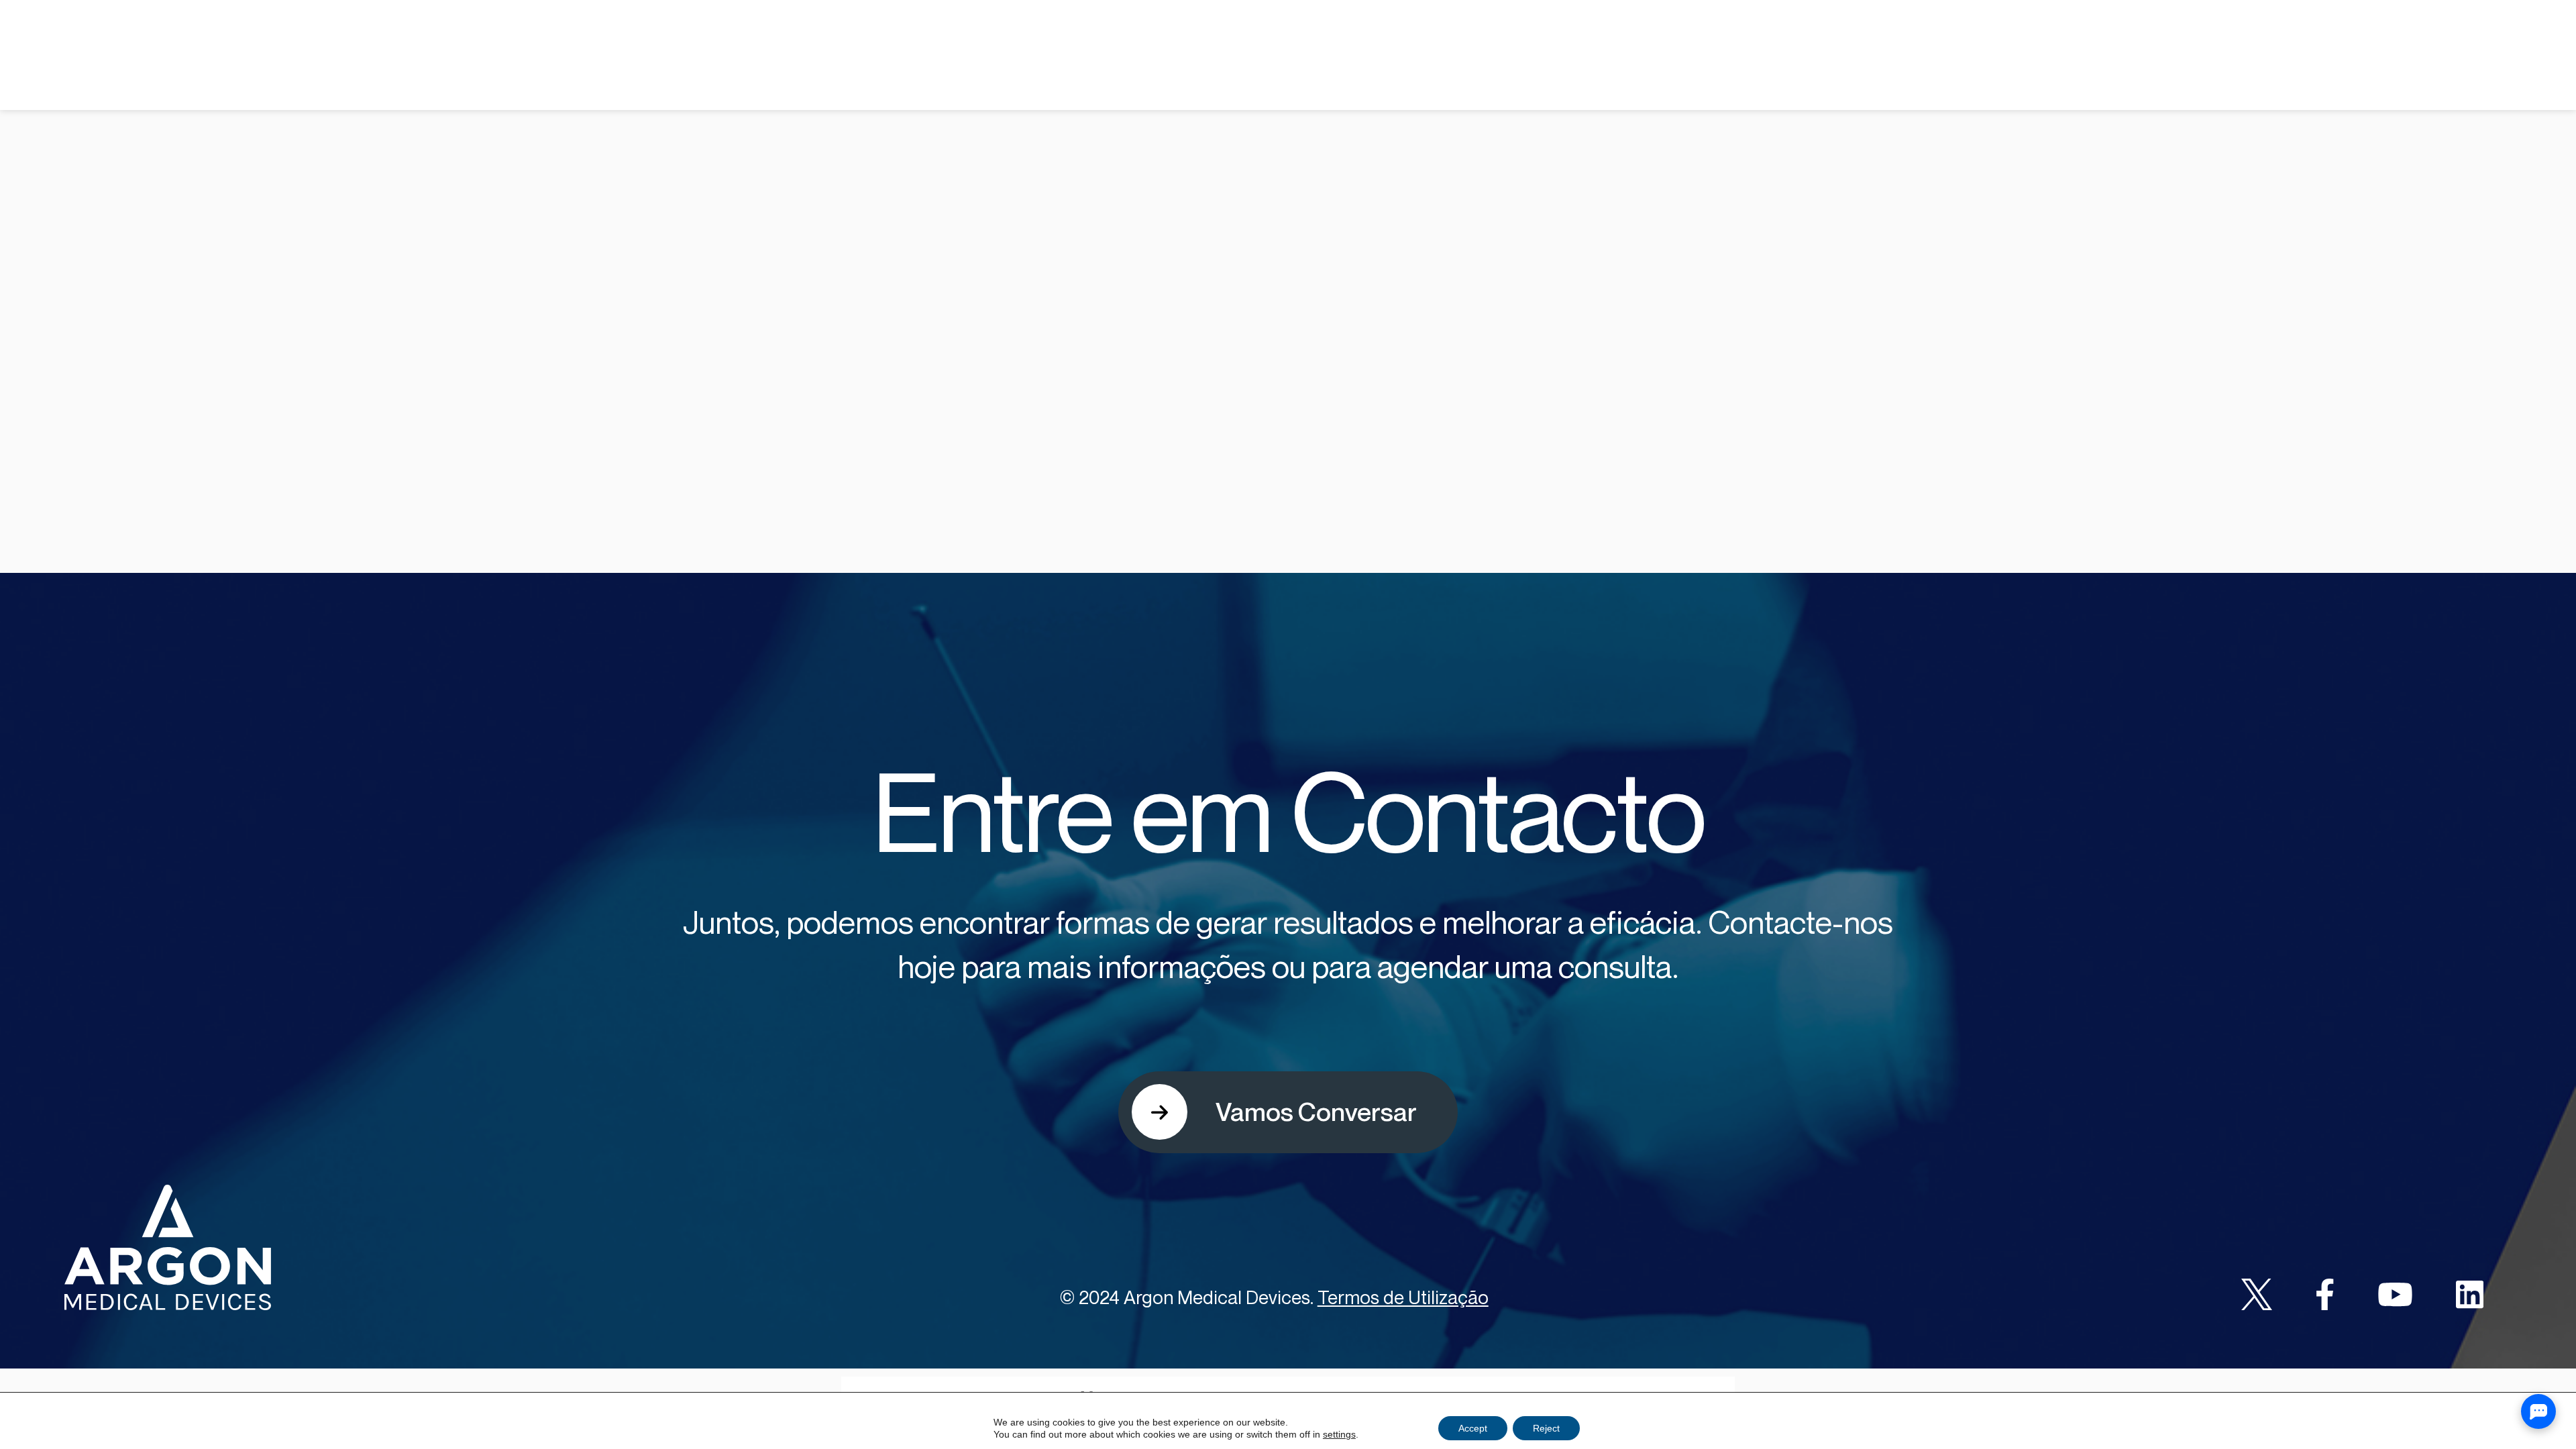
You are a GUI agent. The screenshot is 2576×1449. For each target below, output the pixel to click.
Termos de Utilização (1403, 1297)
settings (1339, 1434)
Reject (1546, 1428)
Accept (1473, 1428)
